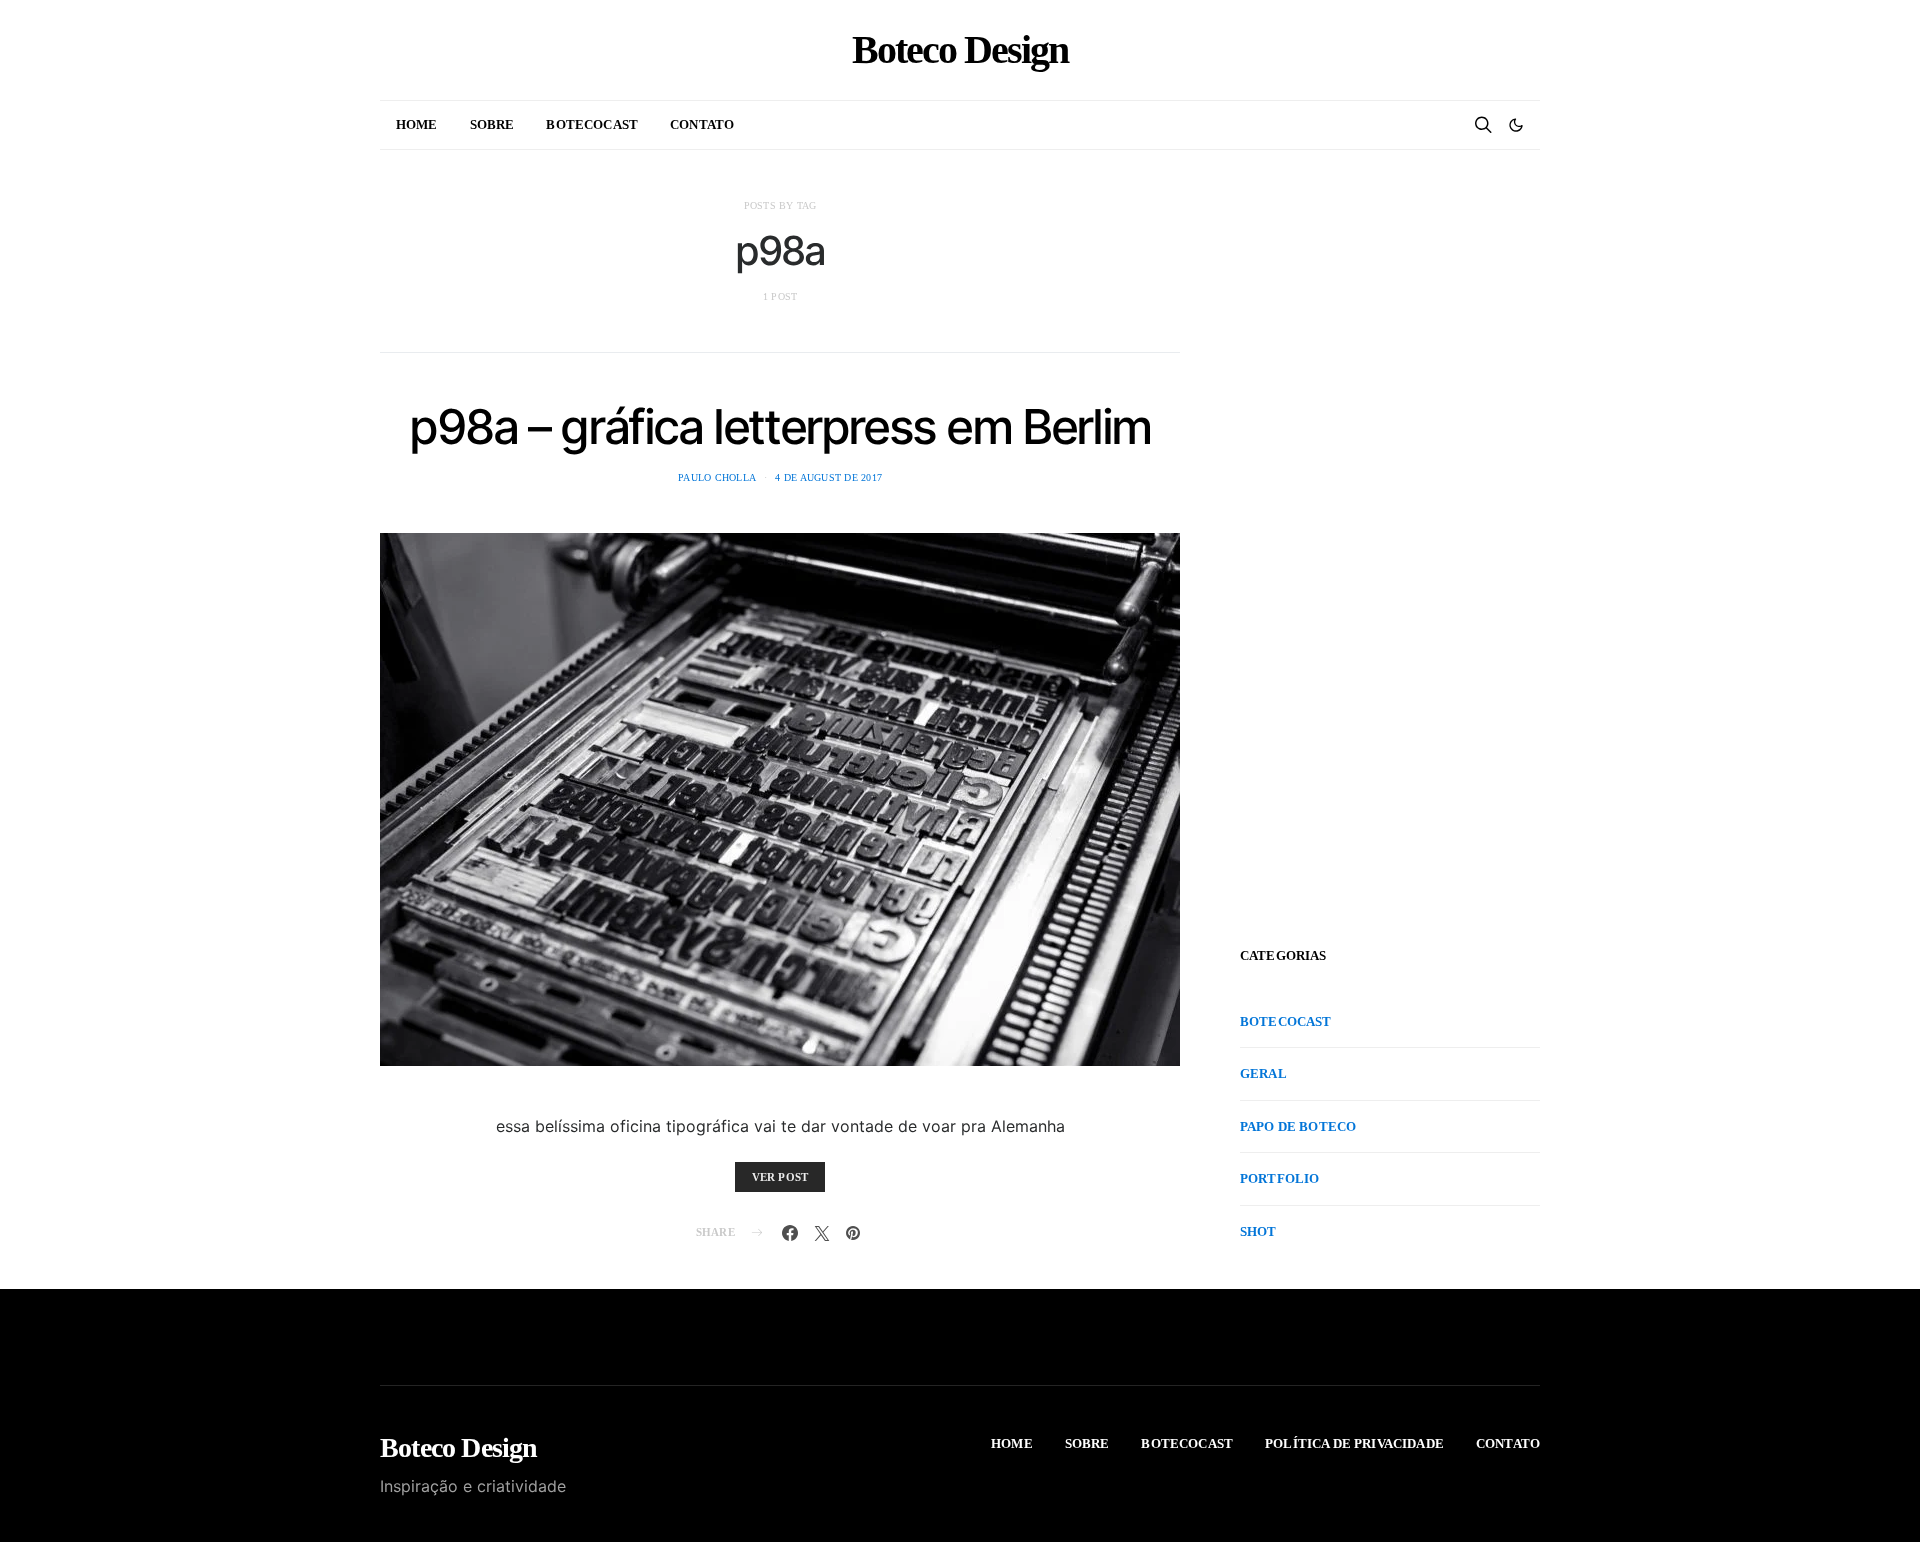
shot (1258, 1230)
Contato (702, 124)
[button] (1516, 125)
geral (1263, 1073)
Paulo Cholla (717, 477)
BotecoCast (592, 124)
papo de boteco (1298, 1125)
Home (417, 124)
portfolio (1279, 1178)
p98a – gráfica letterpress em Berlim (780, 426)
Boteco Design (960, 50)
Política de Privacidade (1354, 1443)
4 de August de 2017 (828, 477)
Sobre (492, 124)
